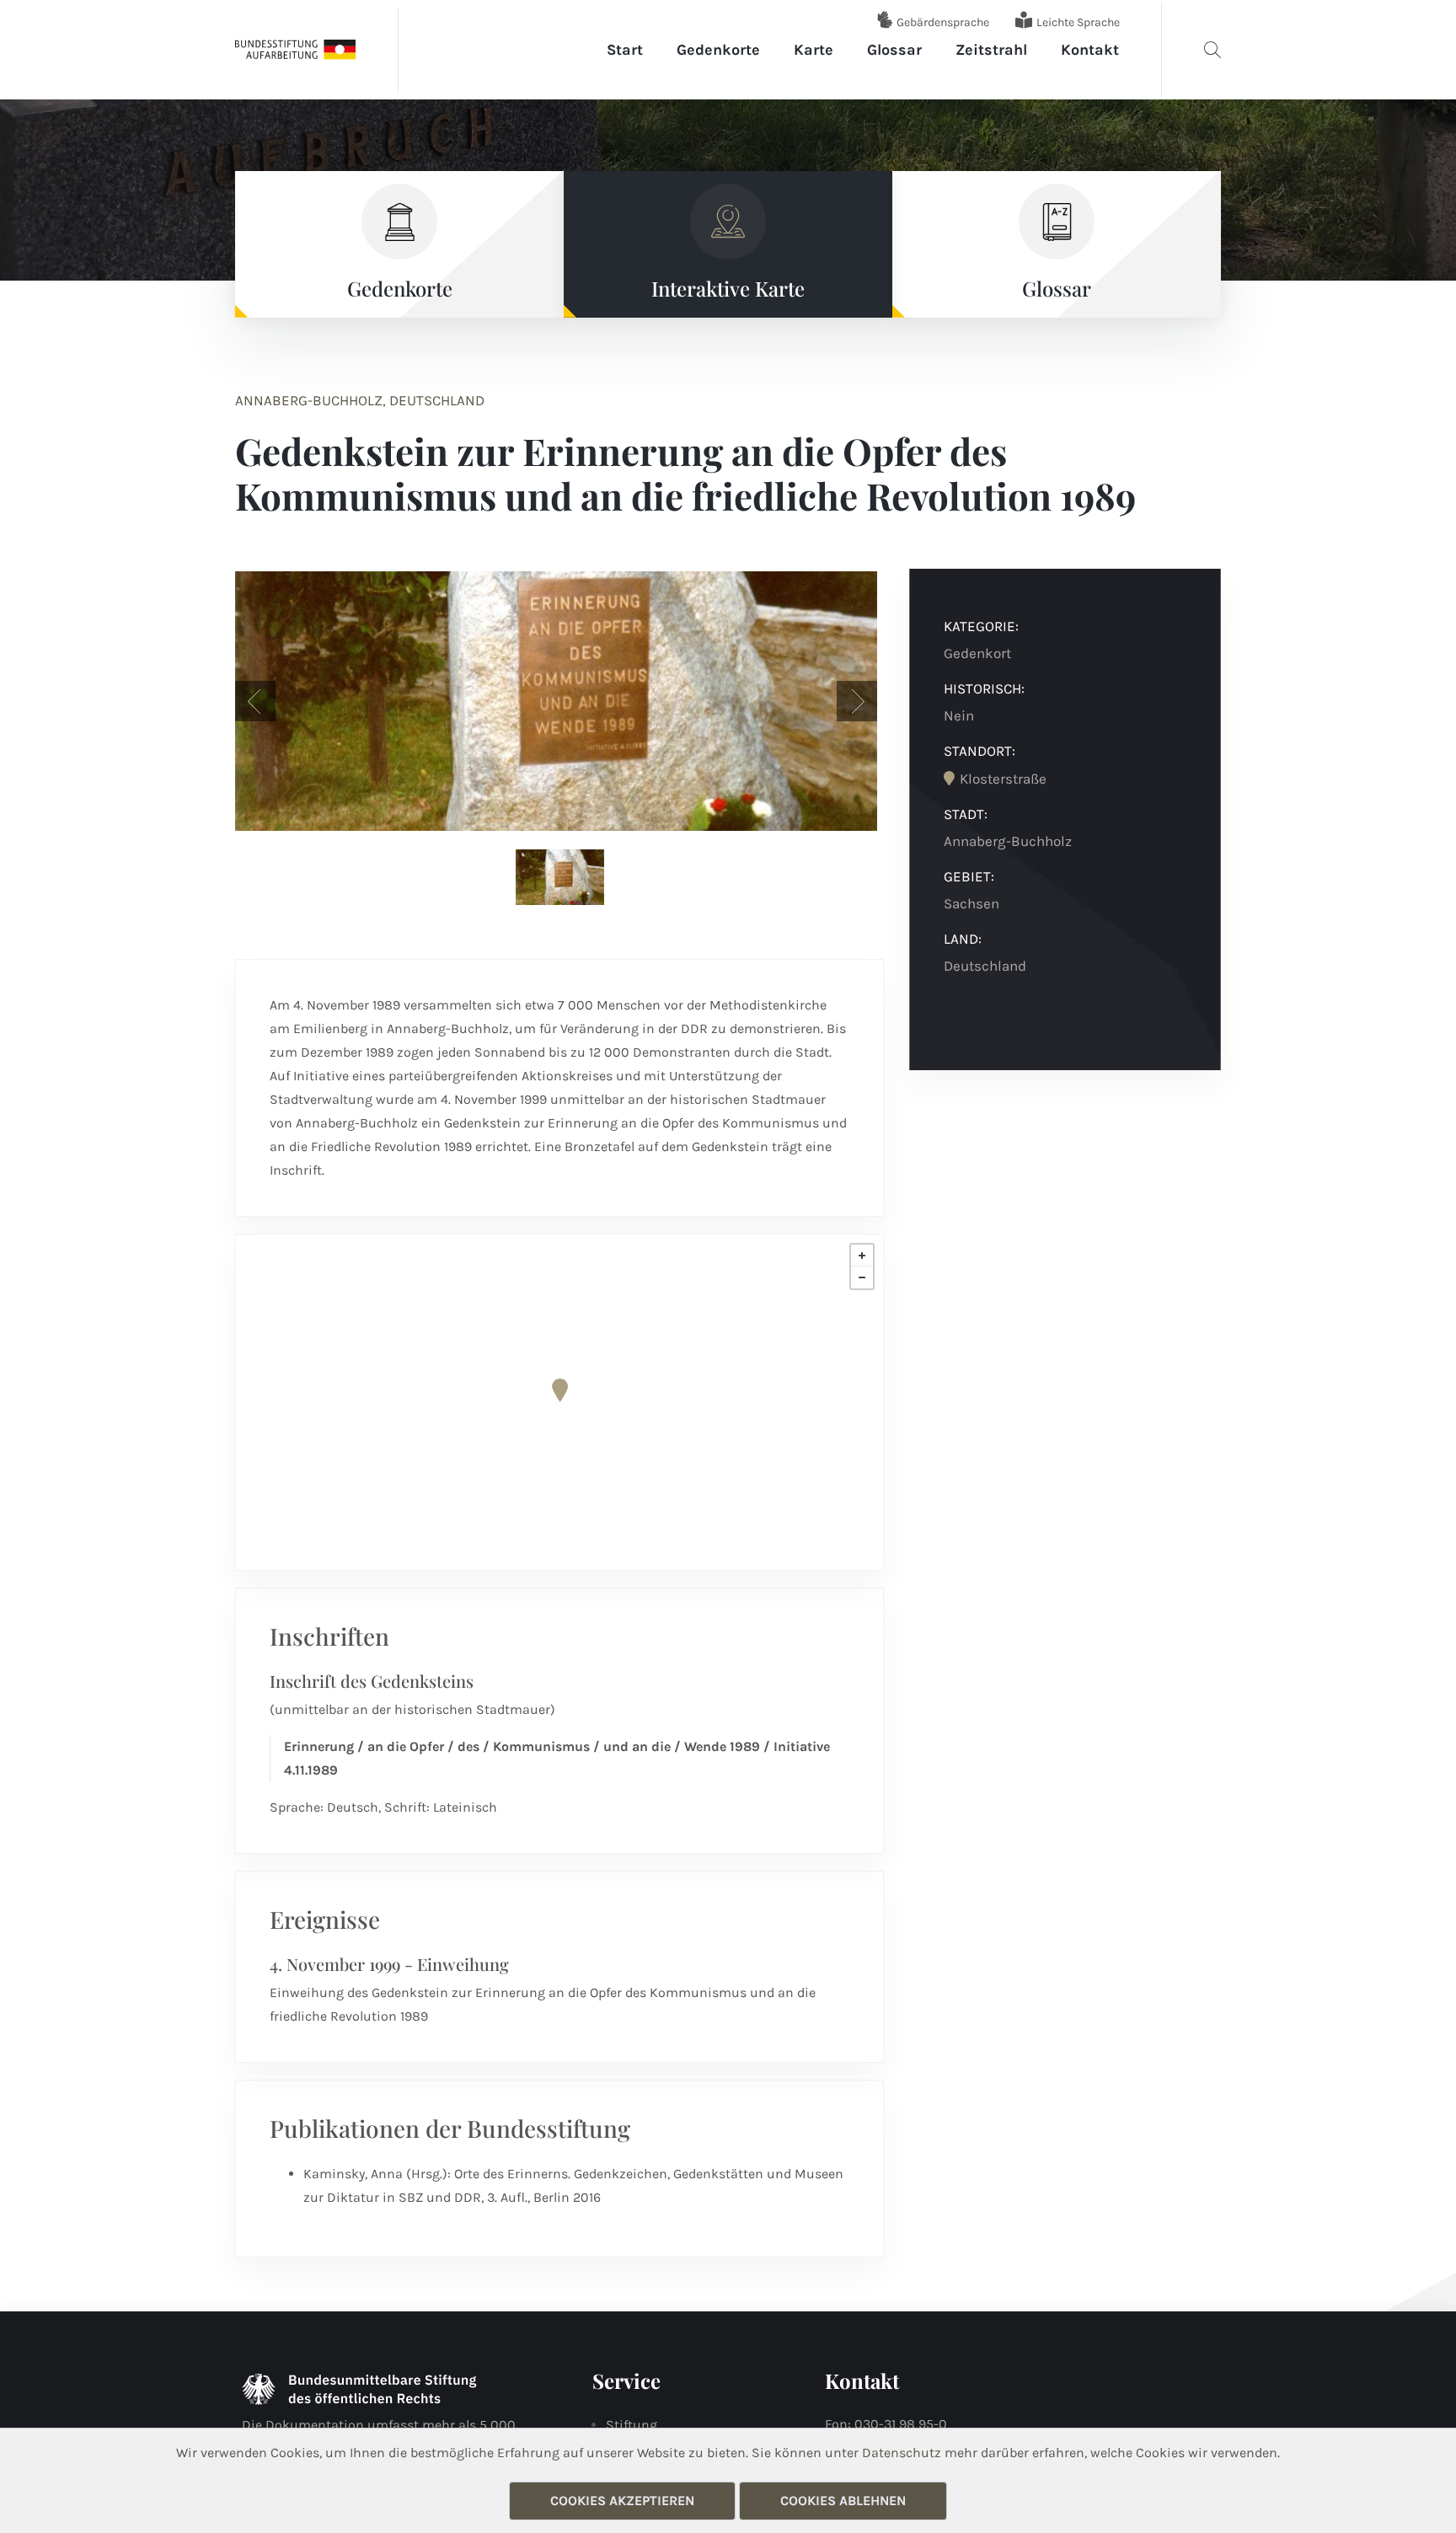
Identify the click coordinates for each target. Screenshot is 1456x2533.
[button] (255, 701)
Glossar (894, 50)
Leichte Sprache (1078, 22)
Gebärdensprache (943, 22)
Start (625, 50)
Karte (814, 50)
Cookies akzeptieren (622, 2501)
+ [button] (862, 1256)
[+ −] (559, 1402)
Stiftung (632, 2425)
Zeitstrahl (991, 50)
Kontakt (1090, 50)
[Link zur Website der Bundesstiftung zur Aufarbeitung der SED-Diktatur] (295, 48)
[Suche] (1212, 50)
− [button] (862, 1277)
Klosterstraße (1003, 779)
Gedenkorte (718, 50)
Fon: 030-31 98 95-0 (886, 2424)
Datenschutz (902, 2453)
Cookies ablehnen (843, 2501)
